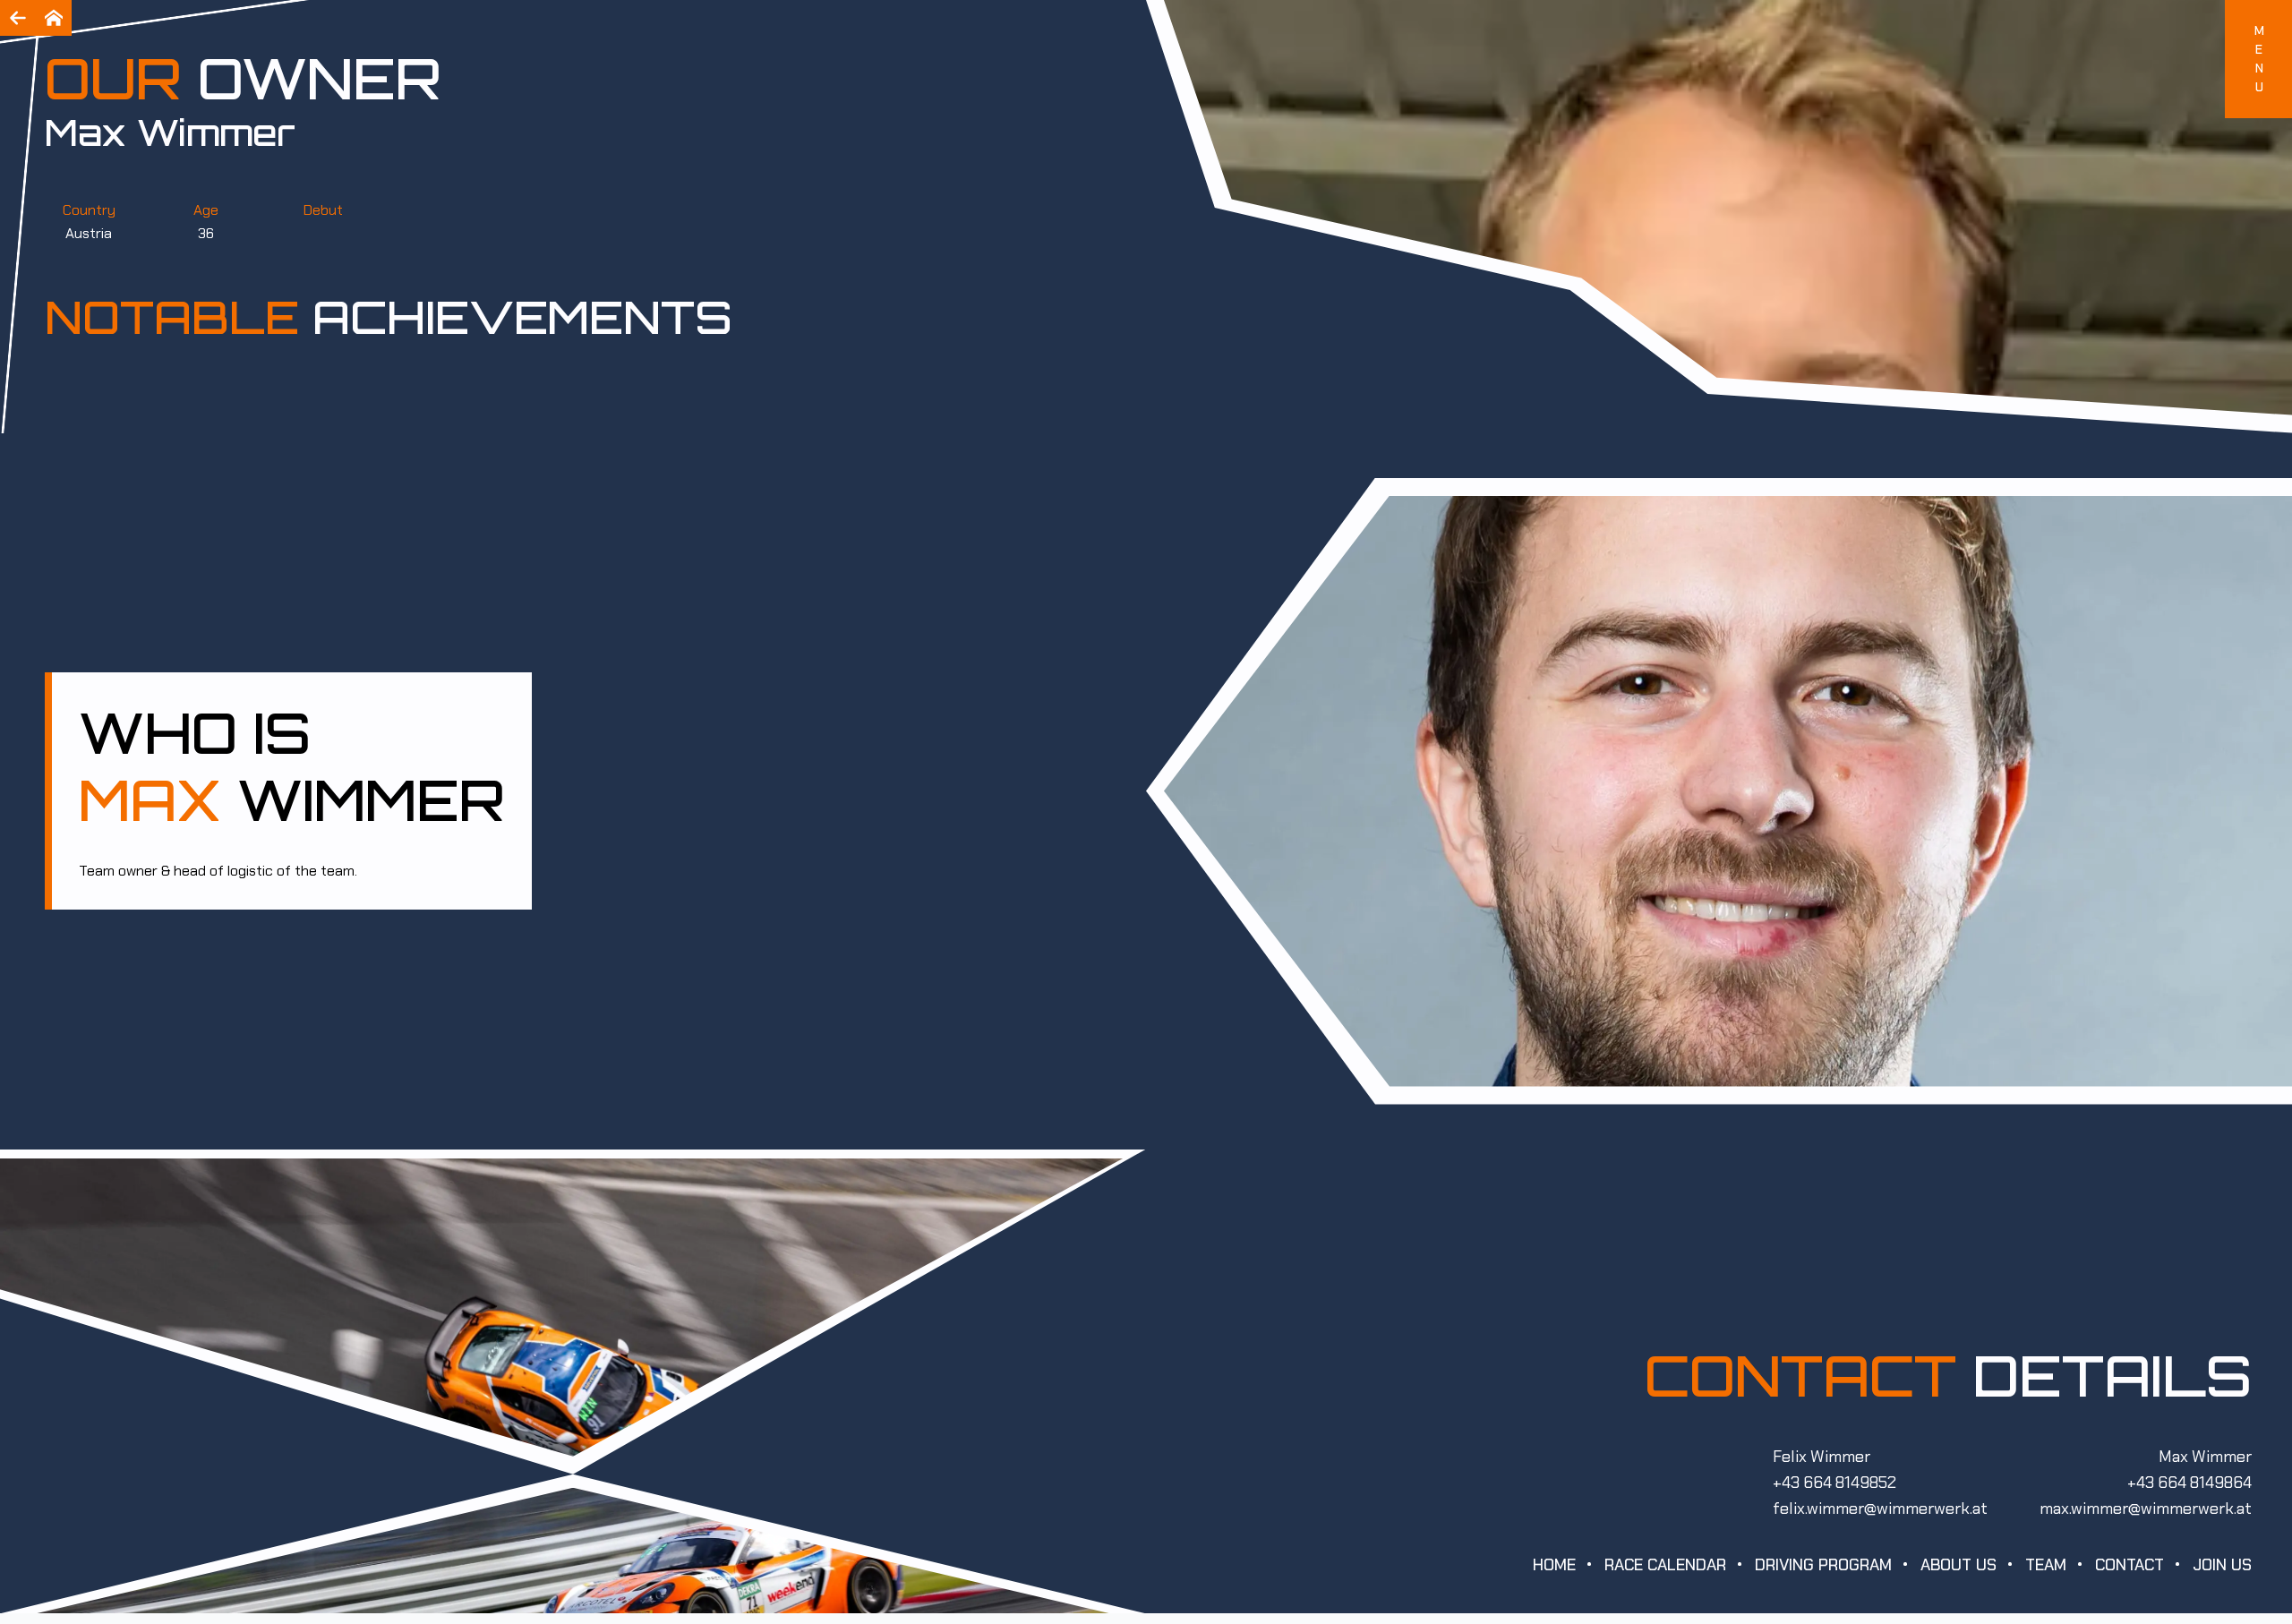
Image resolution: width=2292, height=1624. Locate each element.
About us (1958, 1565)
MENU (2259, 59)
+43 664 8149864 (2189, 1483)
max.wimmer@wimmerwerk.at (2146, 1509)
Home (1554, 1565)
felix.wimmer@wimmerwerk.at (1880, 1509)
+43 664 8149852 (1834, 1483)
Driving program (1823, 1565)
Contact (2130, 1565)
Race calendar (1665, 1565)
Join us (2222, 1565)
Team (2046, 1565)
